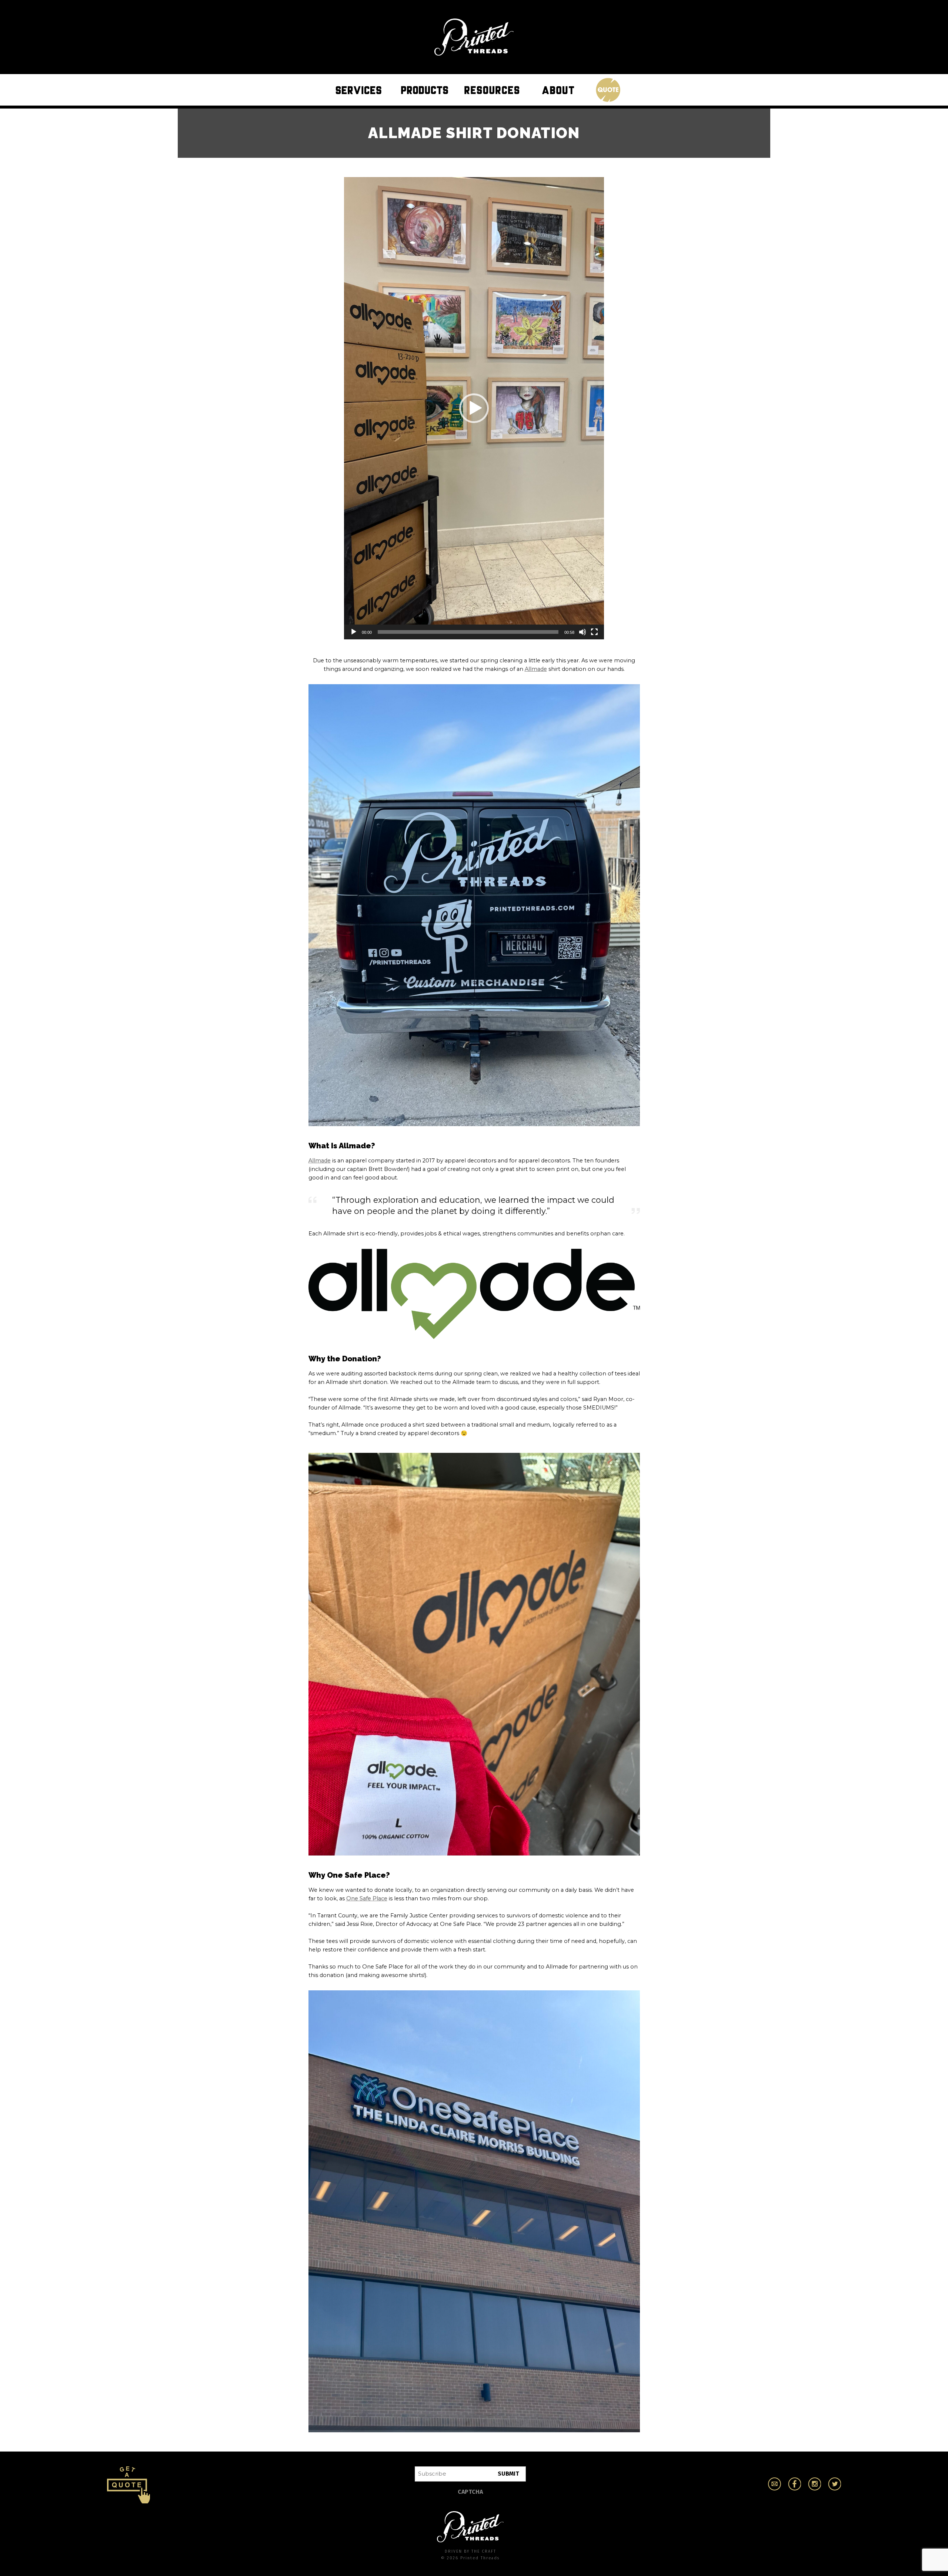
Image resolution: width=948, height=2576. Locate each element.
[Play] (354, 632)
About (560, 89)
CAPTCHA (470, 2492)
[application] (474, 408)
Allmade (536, 669)
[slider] (468, 632)
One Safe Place (367, 1898)
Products (427, 89)
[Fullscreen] (594, 632)
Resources (494, 89)
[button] (474, 408)
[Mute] (583, 632)
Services (360, 89)
